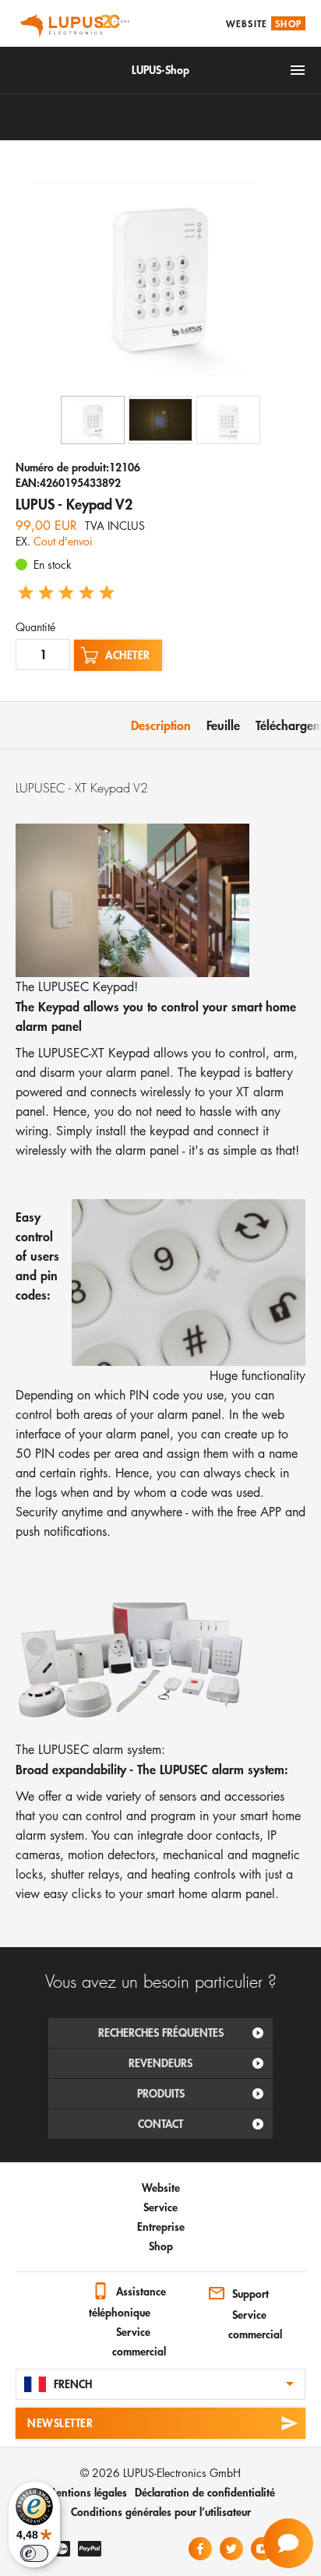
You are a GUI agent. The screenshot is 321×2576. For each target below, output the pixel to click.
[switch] (34, 2553)
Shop (288, 23)
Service (160, 2207)
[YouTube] (263, 2549)
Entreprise (161, 2227)
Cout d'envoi (63, 541)
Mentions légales (87, 2492)
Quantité (35, 627)
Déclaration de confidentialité (205, 2492)
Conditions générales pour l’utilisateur (161, 2512)
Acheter (128, 655)
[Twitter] (231, 2549)
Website (247, 23)
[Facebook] (200, 2549)
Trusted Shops (31, 2295)
